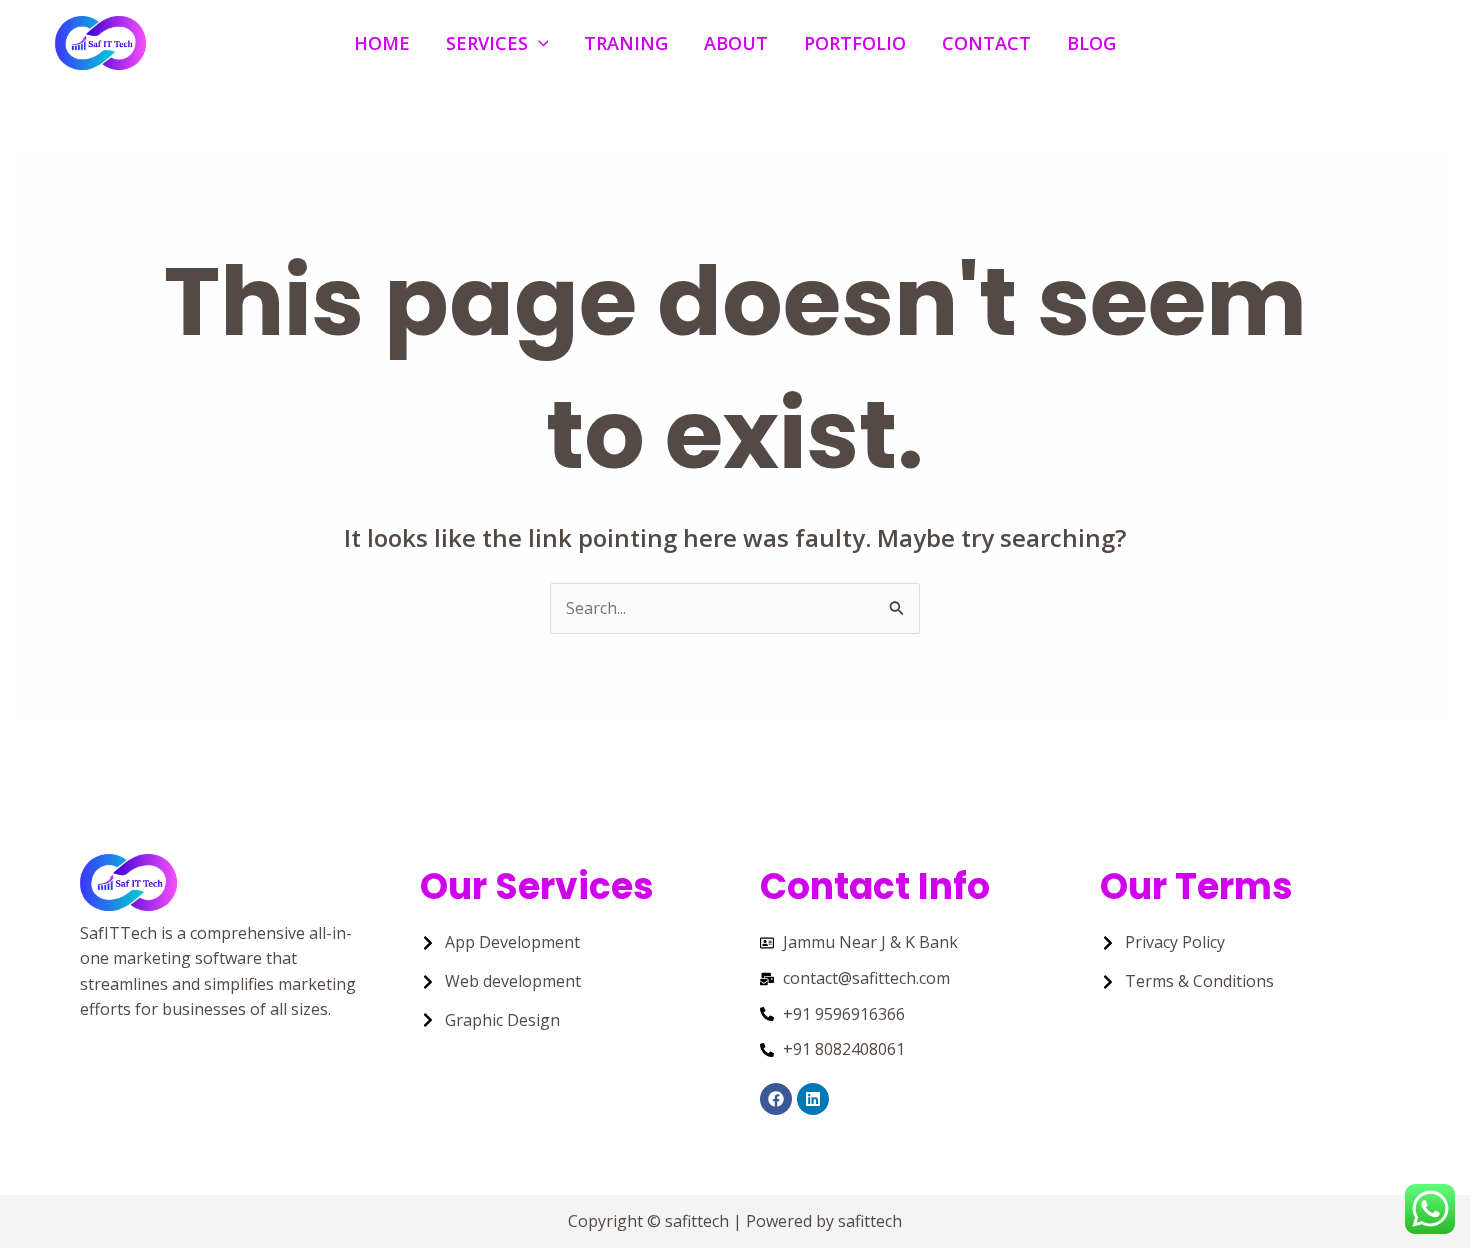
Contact (986, 42)
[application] (538, 42)
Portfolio (855, 42)
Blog (1091, 42)
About (736, 42)
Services (487, 42)
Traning (626, 42)
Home (382, 42)
